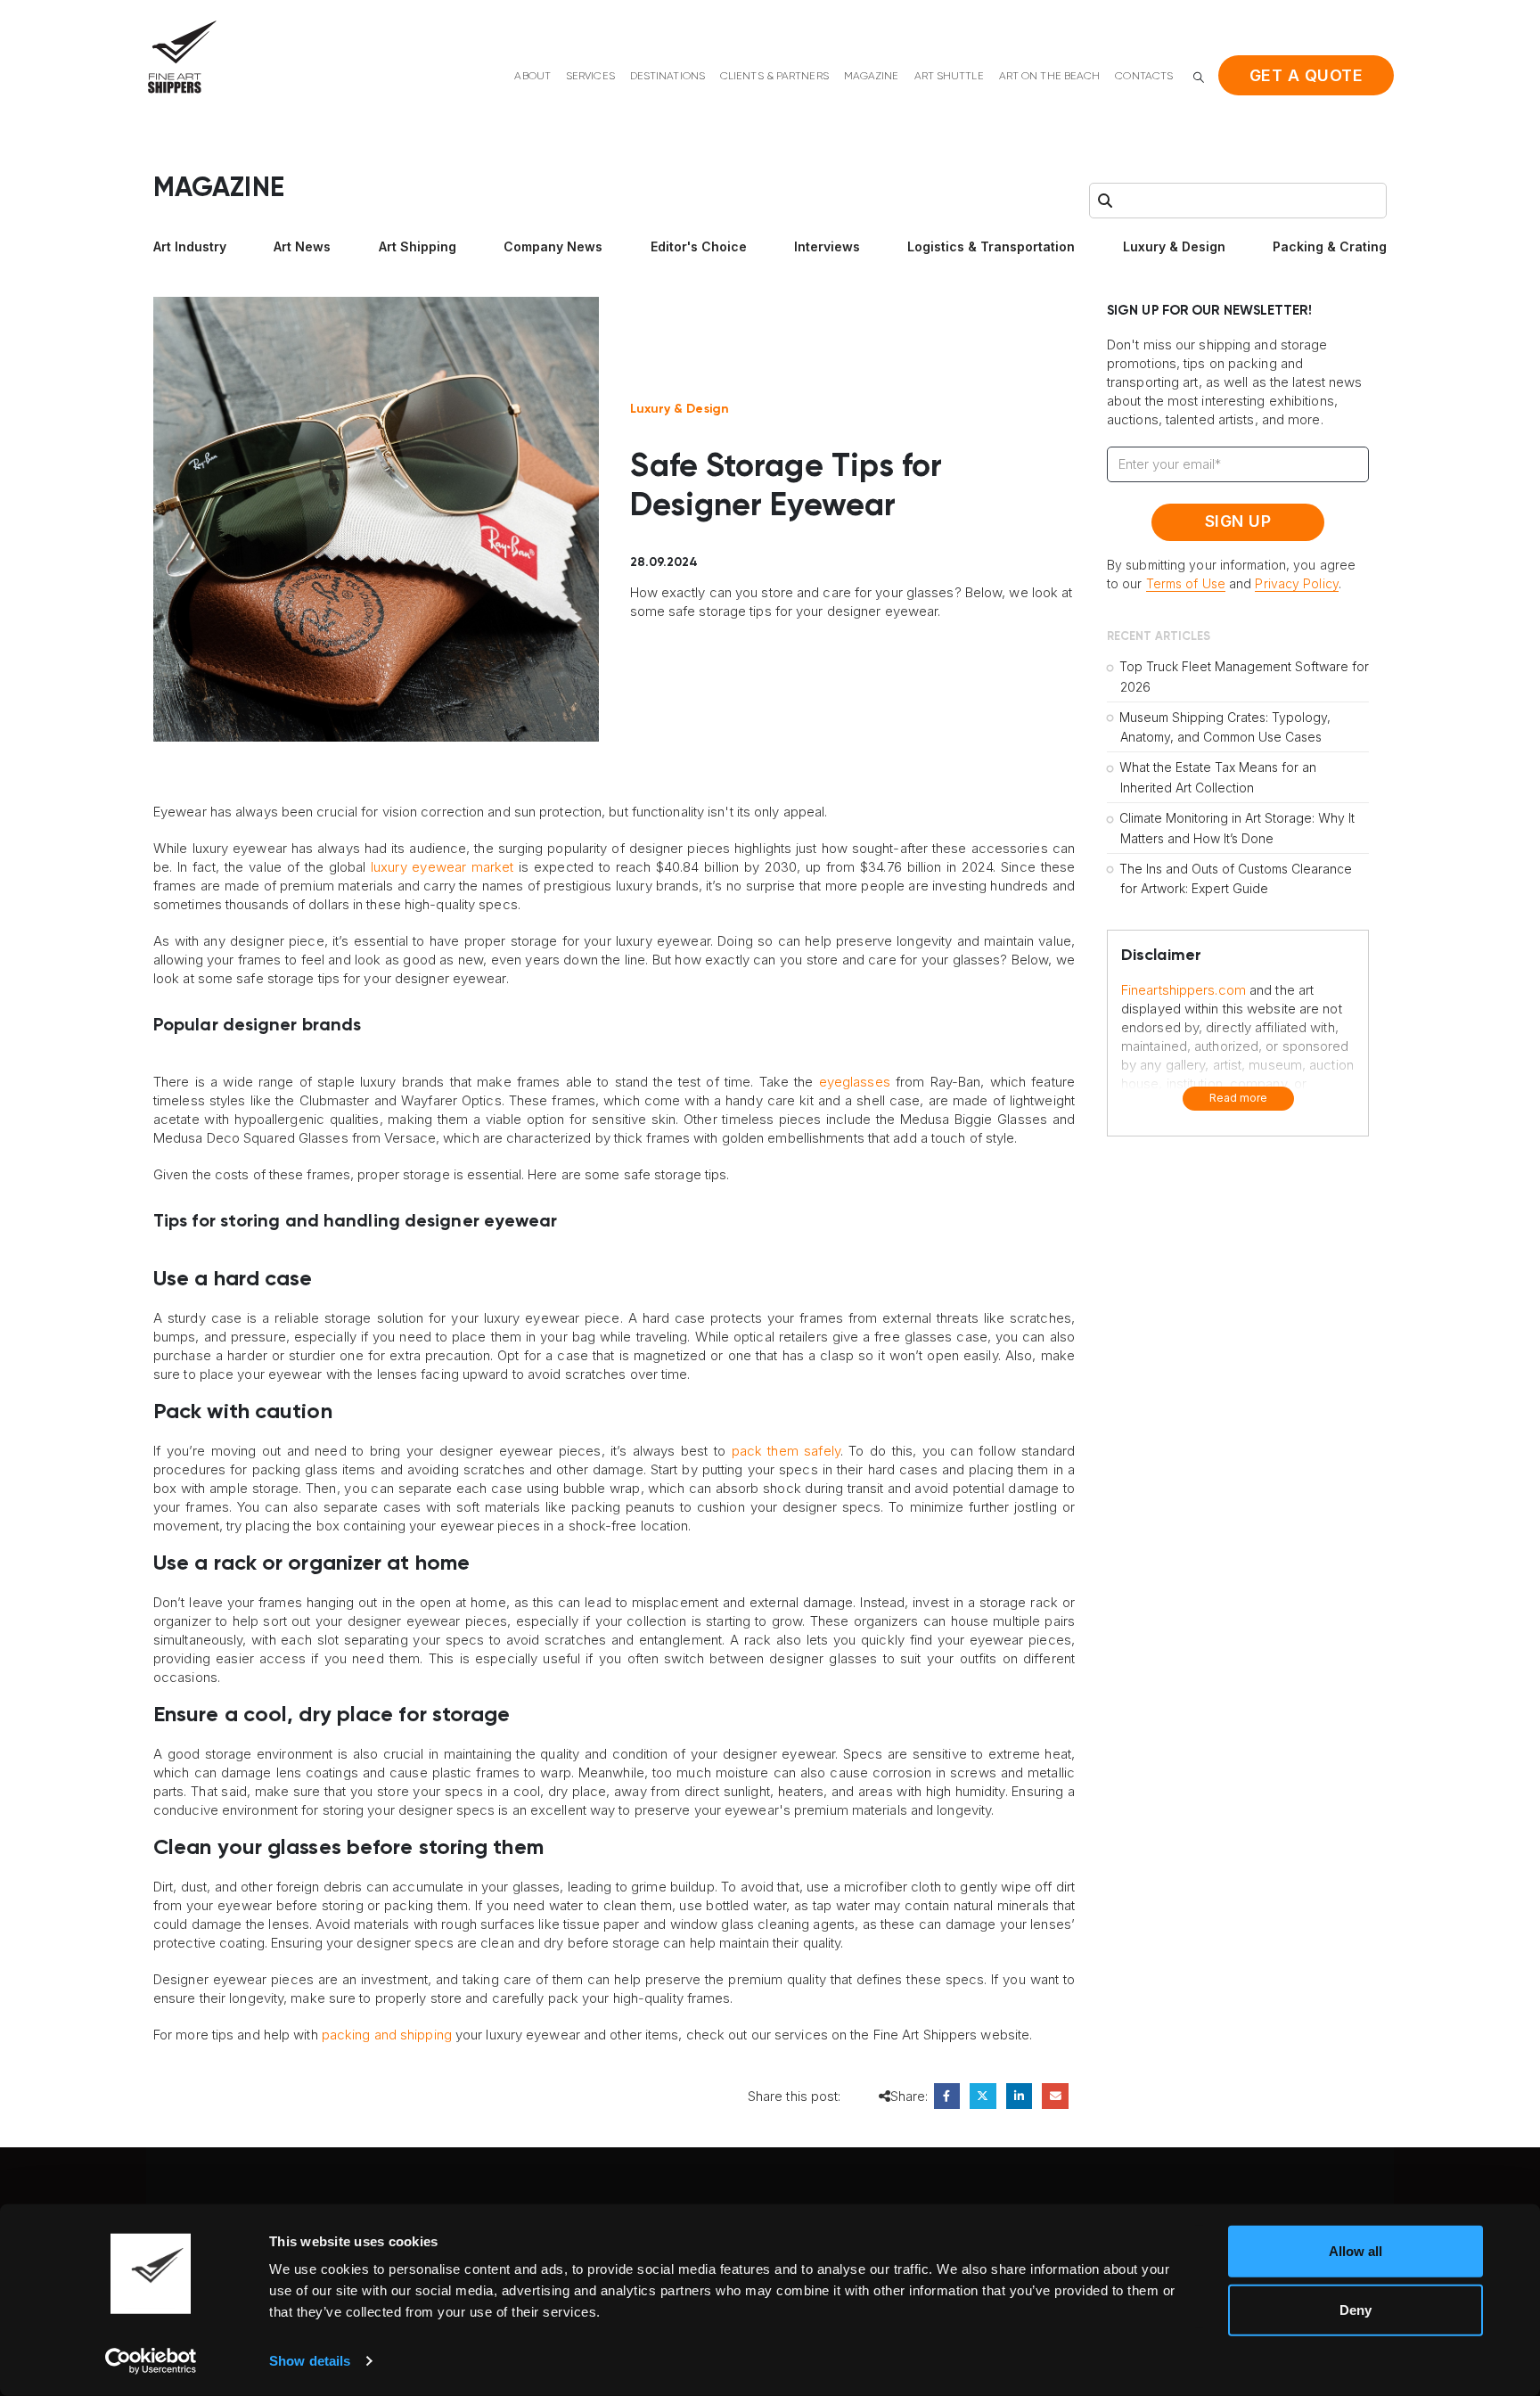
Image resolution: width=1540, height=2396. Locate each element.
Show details (310, 2361)
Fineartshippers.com (1184, 990)
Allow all (1356, 2251)
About (532, 77)
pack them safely (786, 1451)
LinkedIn (1019, 2096)
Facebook (947, 2096)
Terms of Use (1186, 583)
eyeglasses (855, 1082)
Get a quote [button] (1307, 75)
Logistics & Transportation (991, 246)
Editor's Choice (699, 246)
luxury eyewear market (442, 867)
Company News (553, 246)
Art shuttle (949, 77)
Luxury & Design (1174, 246)
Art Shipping (418, 246)
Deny (1356, 2309)
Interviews (827, 246)
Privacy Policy (1296, 583)
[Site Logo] (182, 57)
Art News (302, 246)
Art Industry (190, 246)
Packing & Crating (1330, 246)
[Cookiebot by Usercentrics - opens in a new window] (151, 2361)
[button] (1199, 77)
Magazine (872, 77)
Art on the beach (1050, 77)
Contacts (1144, 77)
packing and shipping (387, 2035)
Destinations (668, 77)
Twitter (983, 2096)
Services (590, 77)
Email (1055, 2096)
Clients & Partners (774, 77)
